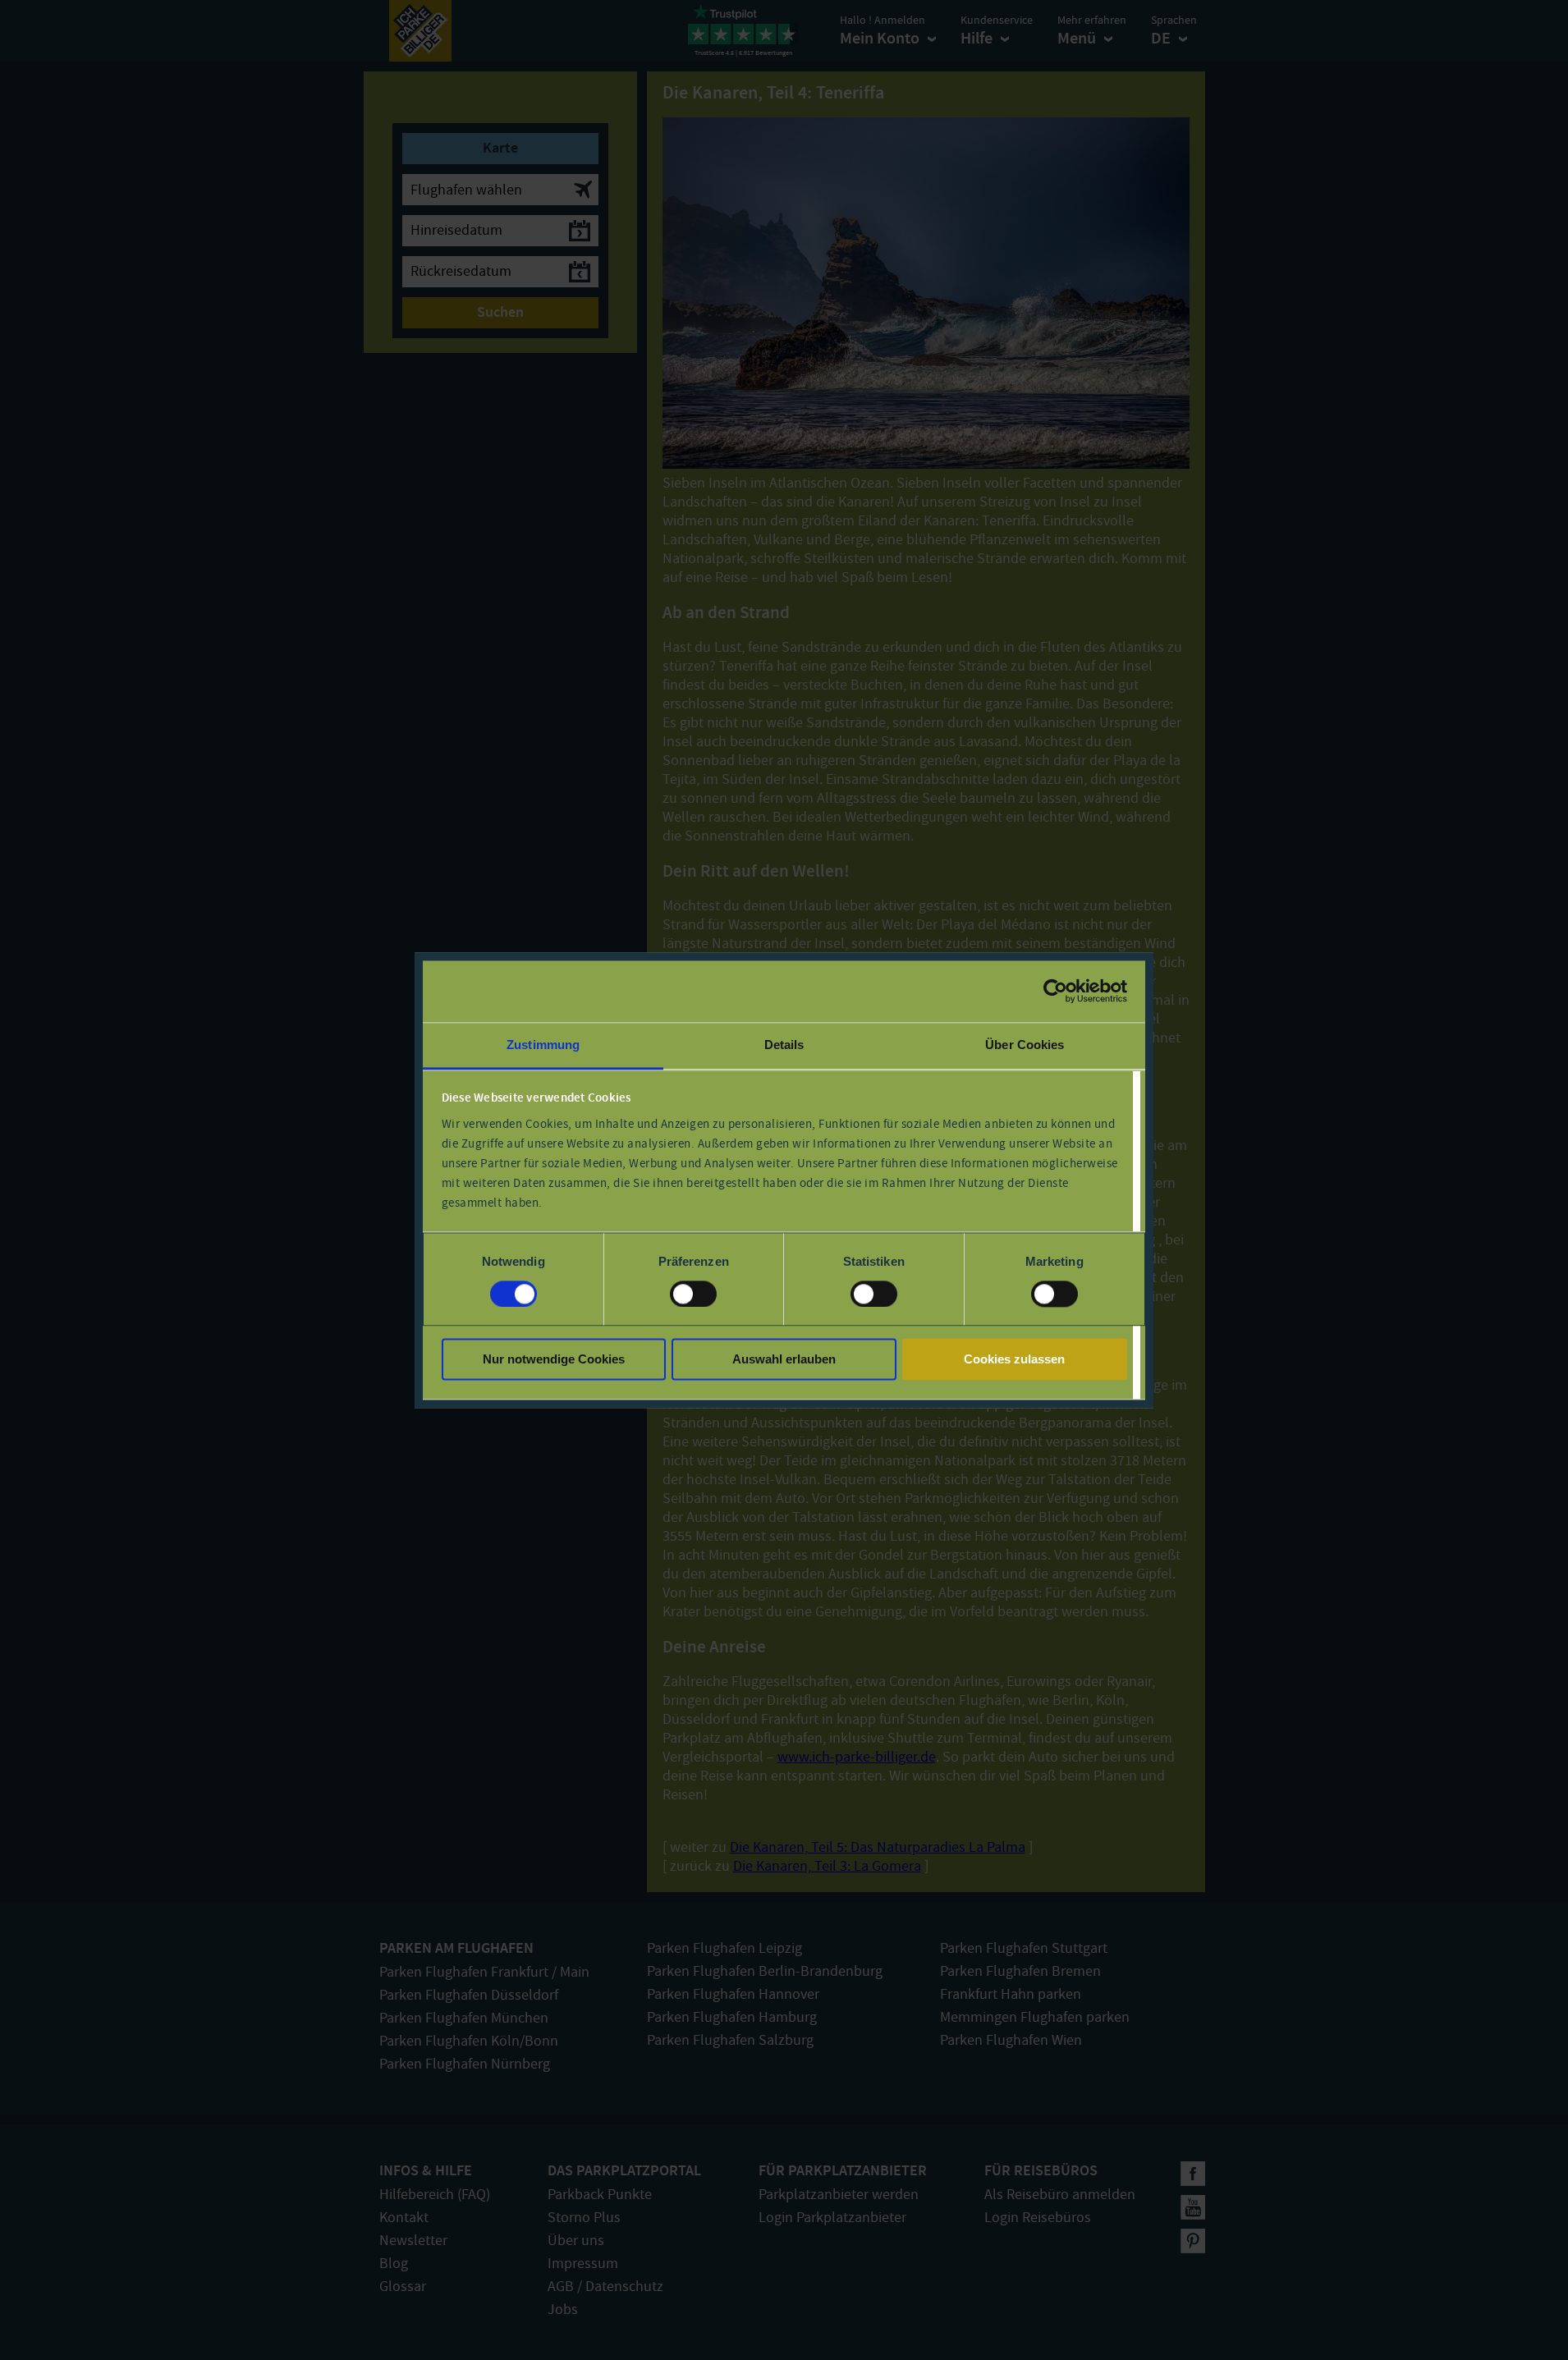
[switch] (693, 1294)
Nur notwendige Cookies (554, 1360)
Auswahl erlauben (784, 1360)
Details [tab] (784, 1045)
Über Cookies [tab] (1025, 1045)
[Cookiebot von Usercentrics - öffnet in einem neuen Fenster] (1055, 991)
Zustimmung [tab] (543, 1045)
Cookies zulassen (1014, 1360)
